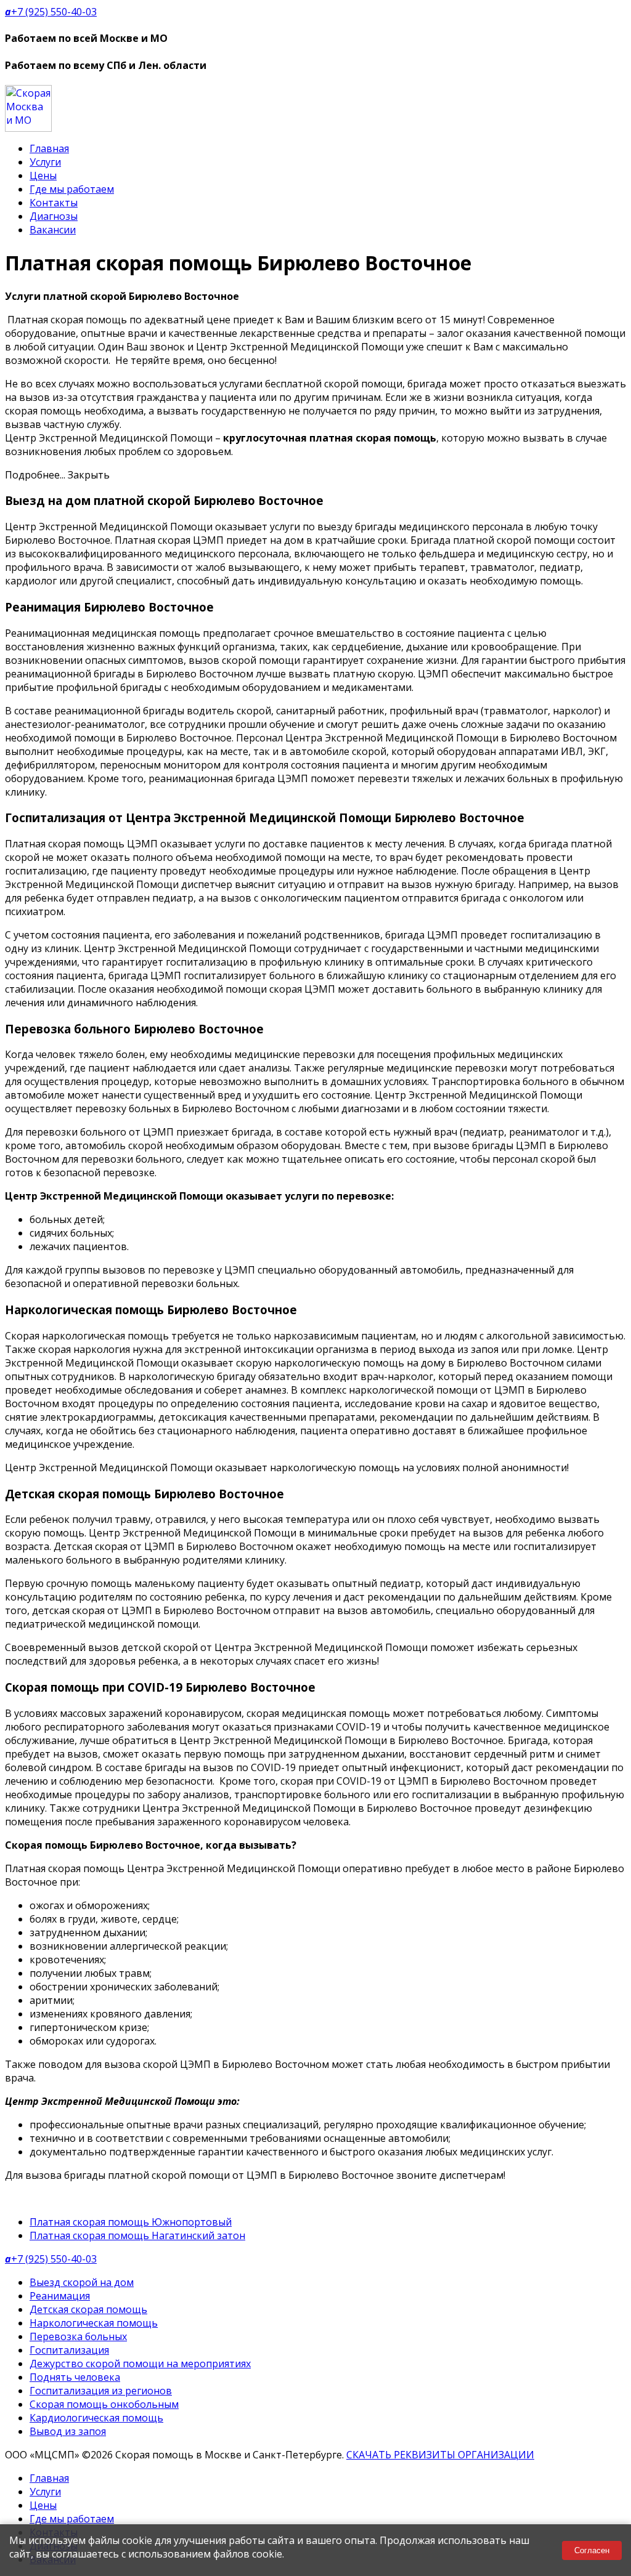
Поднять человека (75, 2377)
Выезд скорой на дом (82, 2282)
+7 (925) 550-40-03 (51, 12)
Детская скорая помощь (88, 2309)
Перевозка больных (78, 2336)
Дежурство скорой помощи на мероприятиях (140, 2364)
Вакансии (53, 230)
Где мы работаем (72, 189)
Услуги (45, 162)
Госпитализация (69, 2350)
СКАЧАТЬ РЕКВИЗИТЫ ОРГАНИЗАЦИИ (440, 2455)
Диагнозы (54, 216)
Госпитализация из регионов (101, 2391)
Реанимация (60, 2296)
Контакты (54, 203)
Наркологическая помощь (94, 2323)
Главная (49, 148)
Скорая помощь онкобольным (104, 2404)
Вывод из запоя (68, 2431)
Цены (43, 176)
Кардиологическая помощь (96, 2418)
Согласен (592, 2550)
